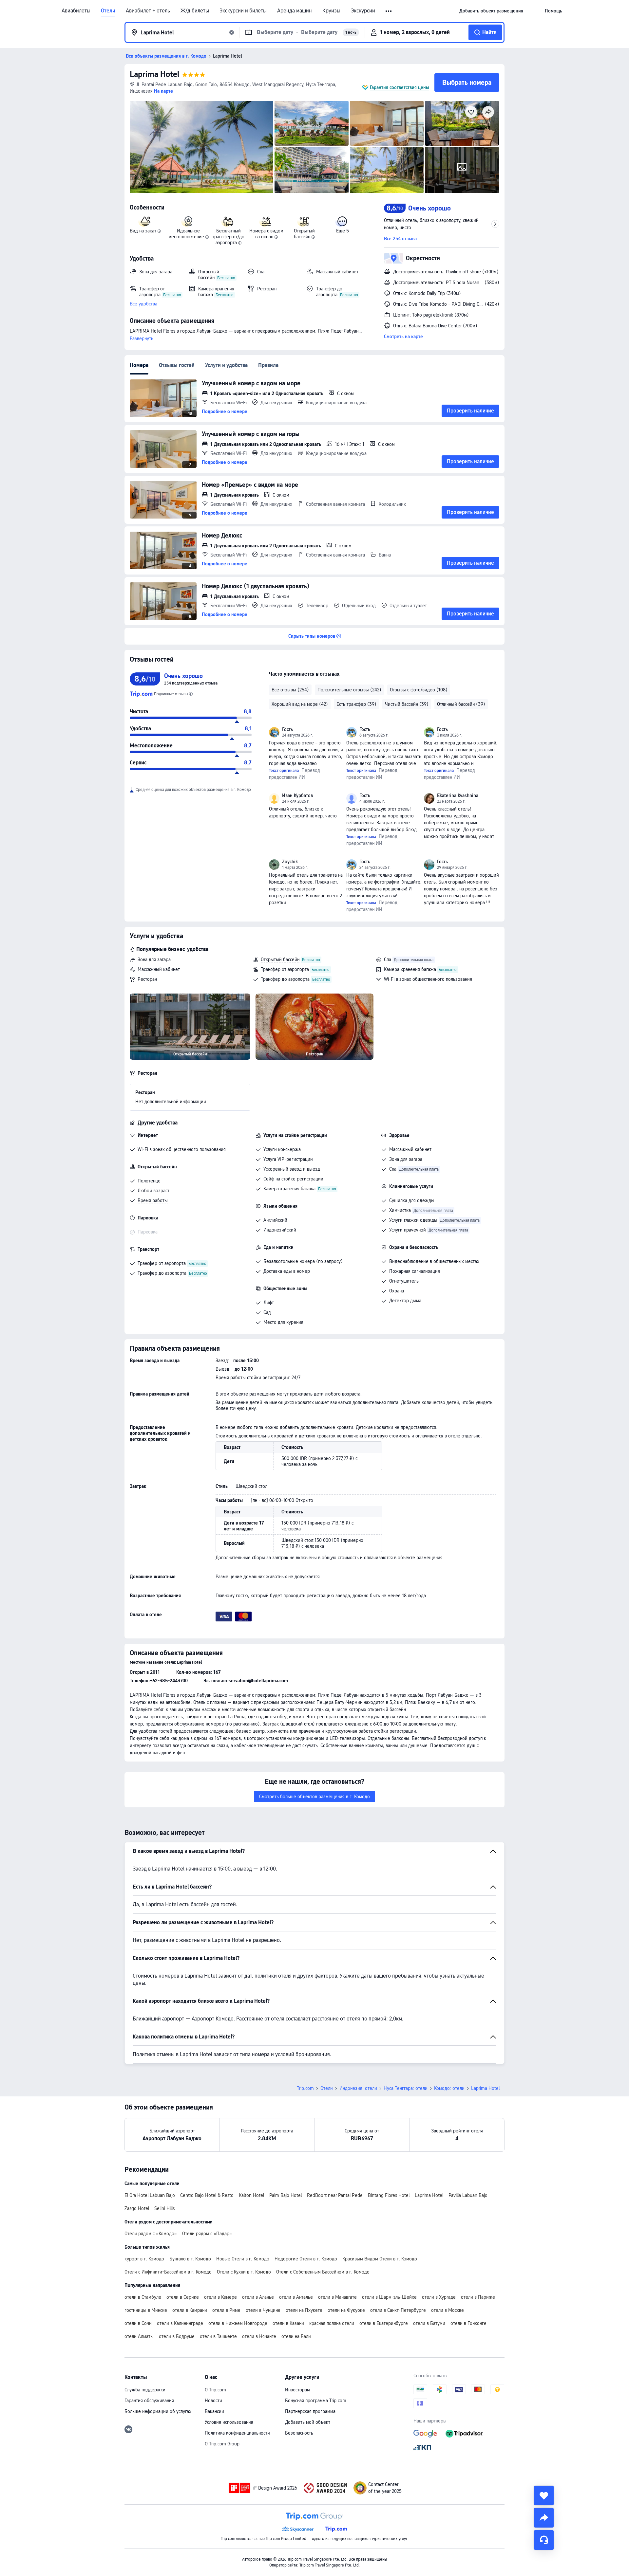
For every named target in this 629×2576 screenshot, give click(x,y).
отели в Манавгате (337, 2297)
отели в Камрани (190, 2310)
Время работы (153, 1200)
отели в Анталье (296, 2297)
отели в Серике (183, 2297)
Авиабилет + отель (148, 11)
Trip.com (305, 2088)
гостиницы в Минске (146, 2310)
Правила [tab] (268, 365)
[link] (491, 11)
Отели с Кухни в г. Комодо (244, 2272)
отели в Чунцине (263, 2310)
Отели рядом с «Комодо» (151, 2234)
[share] (544, 2518)
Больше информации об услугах (158, 2411)
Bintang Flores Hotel (389, 2195)
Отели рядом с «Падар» (207, 2234)
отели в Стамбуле (143, 2297)
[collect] (544, 2495)
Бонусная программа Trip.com (316, 2401)
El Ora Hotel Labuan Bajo (150, 2195)
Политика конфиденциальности (237, 2433)
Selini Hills (164, 2208)
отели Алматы (139, 2336)
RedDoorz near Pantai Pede (335, 2195)
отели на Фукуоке (346, 2310)
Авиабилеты (76, 11)
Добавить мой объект (308, 2422)
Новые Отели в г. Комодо (243, 2259)
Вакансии (214, 2411)
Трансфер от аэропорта (285, 969)
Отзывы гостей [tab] (177, 365)
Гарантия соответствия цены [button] (400, 87)
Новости (213, 2401)
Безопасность (299, 2433)
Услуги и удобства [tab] (226, 365)
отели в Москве (448, 2310)
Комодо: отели (449, 2088)
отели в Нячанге (259, 2336)
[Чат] (544, 2540)
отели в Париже (478, 2297)
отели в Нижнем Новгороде (238, 2323)
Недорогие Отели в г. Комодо (306, 2259)
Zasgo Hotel (137, 2208)
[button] (389, 11)
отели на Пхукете (304, 2310)
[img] (201, 147)
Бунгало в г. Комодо (190, 2259)
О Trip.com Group (222, 2444)
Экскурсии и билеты (243, 11)
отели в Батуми (429, 2323)
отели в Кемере (220, 2297)
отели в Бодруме (177, 2336)
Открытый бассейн (280, 959)
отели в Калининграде (180, 2323)
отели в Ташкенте (218, 2336)
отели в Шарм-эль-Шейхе (389, 2297)
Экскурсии (363, 11)
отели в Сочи (138, 2323)
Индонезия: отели (358, 2088)
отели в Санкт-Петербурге (398, 2310)
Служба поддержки (145, 2390)
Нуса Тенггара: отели (406, 2088)
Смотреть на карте (403, 337)
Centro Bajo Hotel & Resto (207, 2195)
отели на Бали (296, 2336)
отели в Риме (226, 2310)
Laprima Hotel (155, 74)
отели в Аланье (258, 2297)
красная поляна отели (332, 2323)
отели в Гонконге (468, 2323)
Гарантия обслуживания (149, 2401)
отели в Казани (288, 2323)
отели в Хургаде (439, 2297)
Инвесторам (297, 2390)
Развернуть (142, 338)
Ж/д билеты (195, 11)
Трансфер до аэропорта (285, 979)
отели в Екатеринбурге (384, 2323)
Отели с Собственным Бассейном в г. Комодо (323, 2272)
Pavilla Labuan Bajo (468, 2195)
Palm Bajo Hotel (286, 2195)
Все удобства (143, 304)
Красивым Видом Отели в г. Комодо (380, 2259)
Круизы (331, 11)
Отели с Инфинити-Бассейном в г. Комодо (168, 2272)
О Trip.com (215, 2390)
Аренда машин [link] (295, 11)
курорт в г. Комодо (144, 2259)
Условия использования (229, 2422)
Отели (108, 11)
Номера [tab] (139, 365)
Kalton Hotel (251, 2195)
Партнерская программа (310, 2411)
